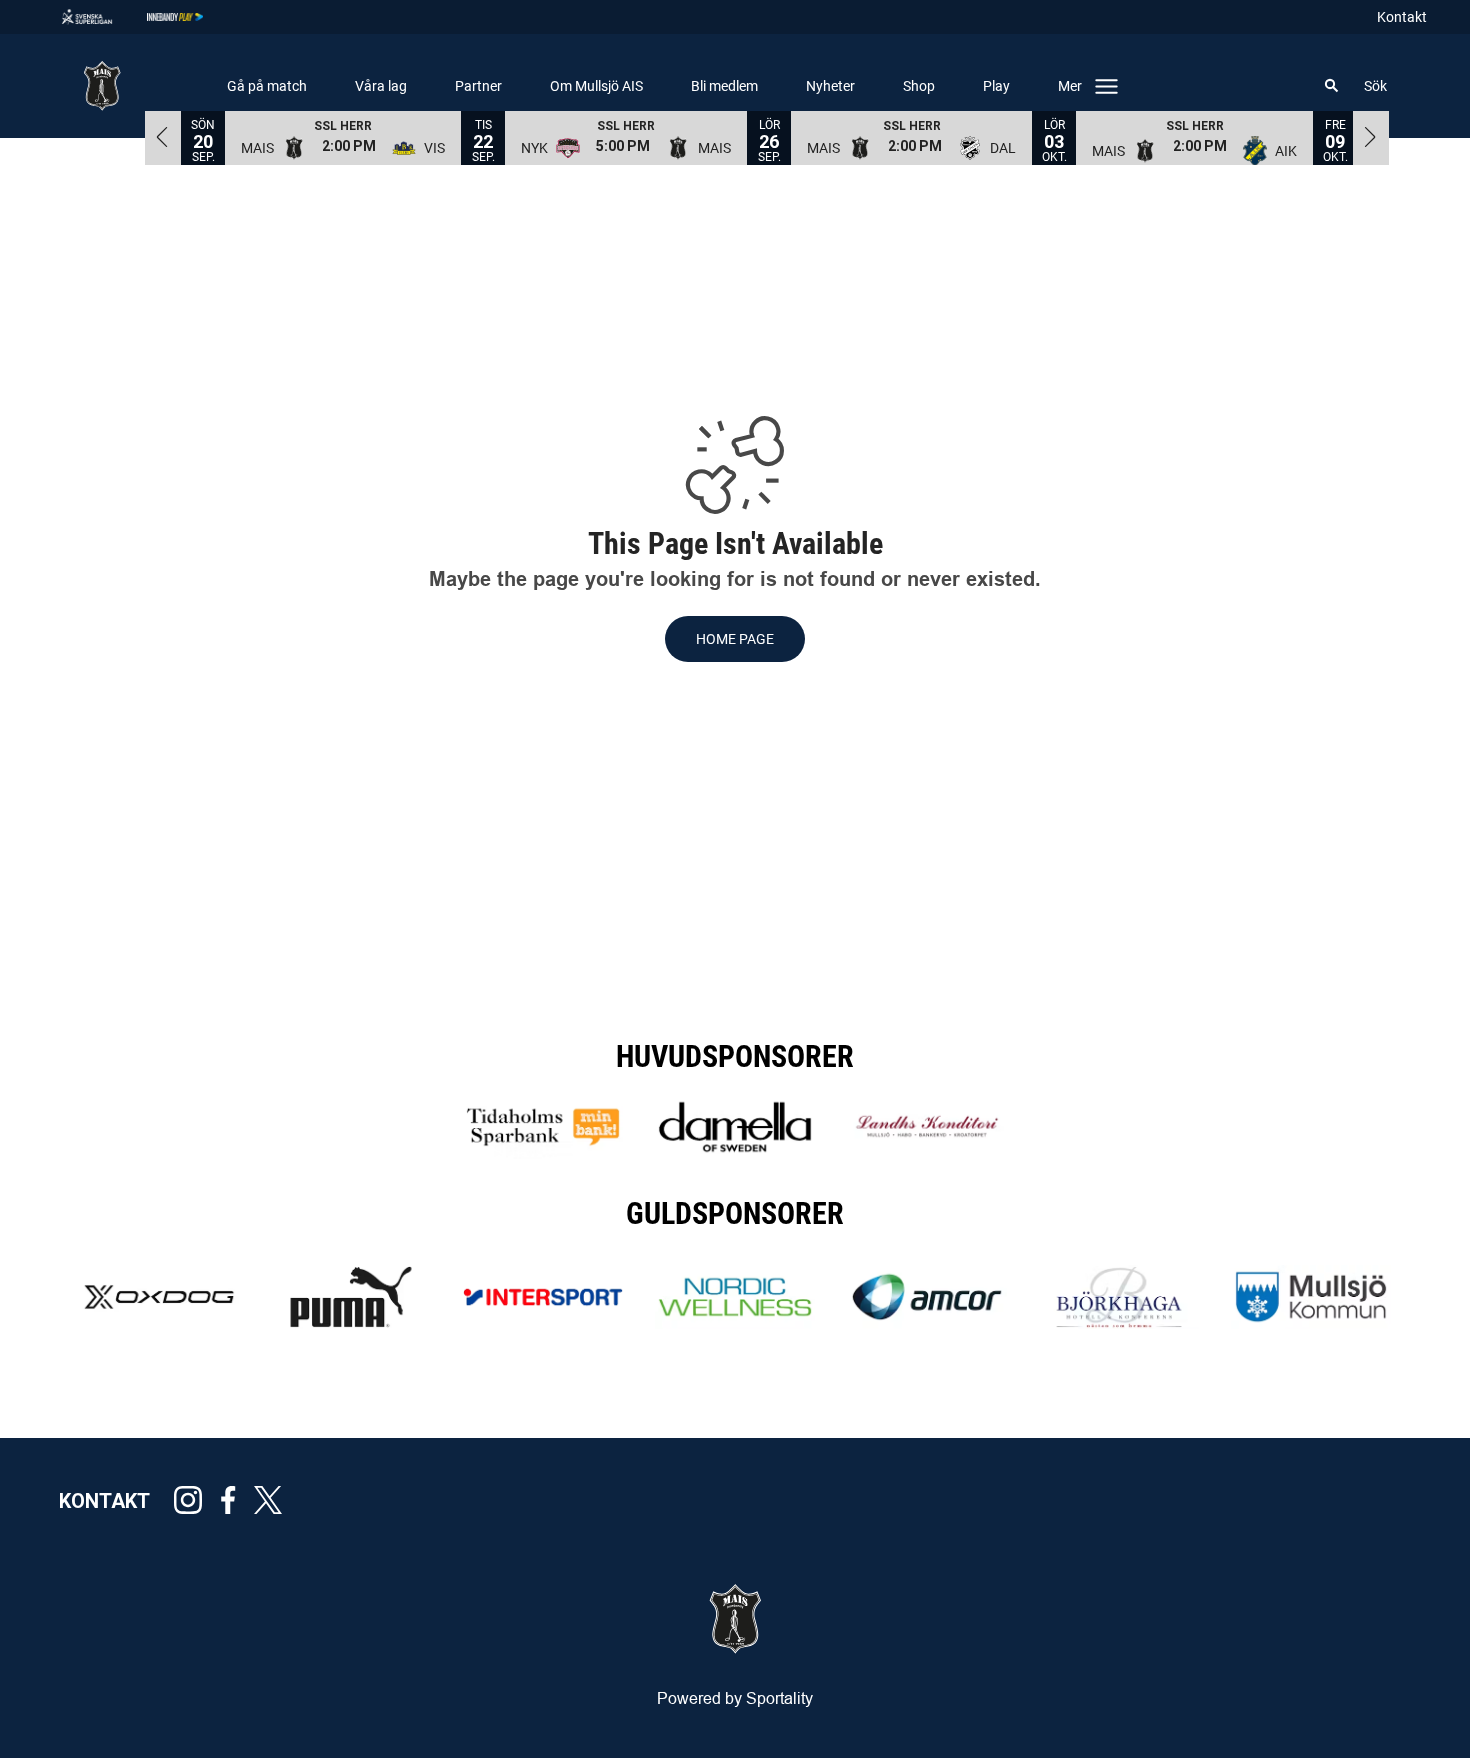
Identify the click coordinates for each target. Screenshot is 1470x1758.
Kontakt (1402, 17)
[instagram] (194, 1500)
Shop (919, 86)
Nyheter (830, 86)
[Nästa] (1371, 137)
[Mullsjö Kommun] (1311, 1297)
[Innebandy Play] (191, 17)
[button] (343, 137)
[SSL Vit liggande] (103, 17)
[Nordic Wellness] (735, 1297)
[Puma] (351, 1297)
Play (996, 86)
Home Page (735, 639)
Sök (1375, 86)
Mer (1070, 86)
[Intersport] (543, 1297)
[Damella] (735, 1127)
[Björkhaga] (1119, 1297)
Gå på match (267, 86)
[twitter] (274, 1500)
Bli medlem (724, 86)
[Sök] (1332, 86)
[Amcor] (927, 1297)
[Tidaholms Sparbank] (543, 1127)
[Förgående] (163, 137)
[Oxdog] (159, 1297)
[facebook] (234, 1500)
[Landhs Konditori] (927, 1127)
